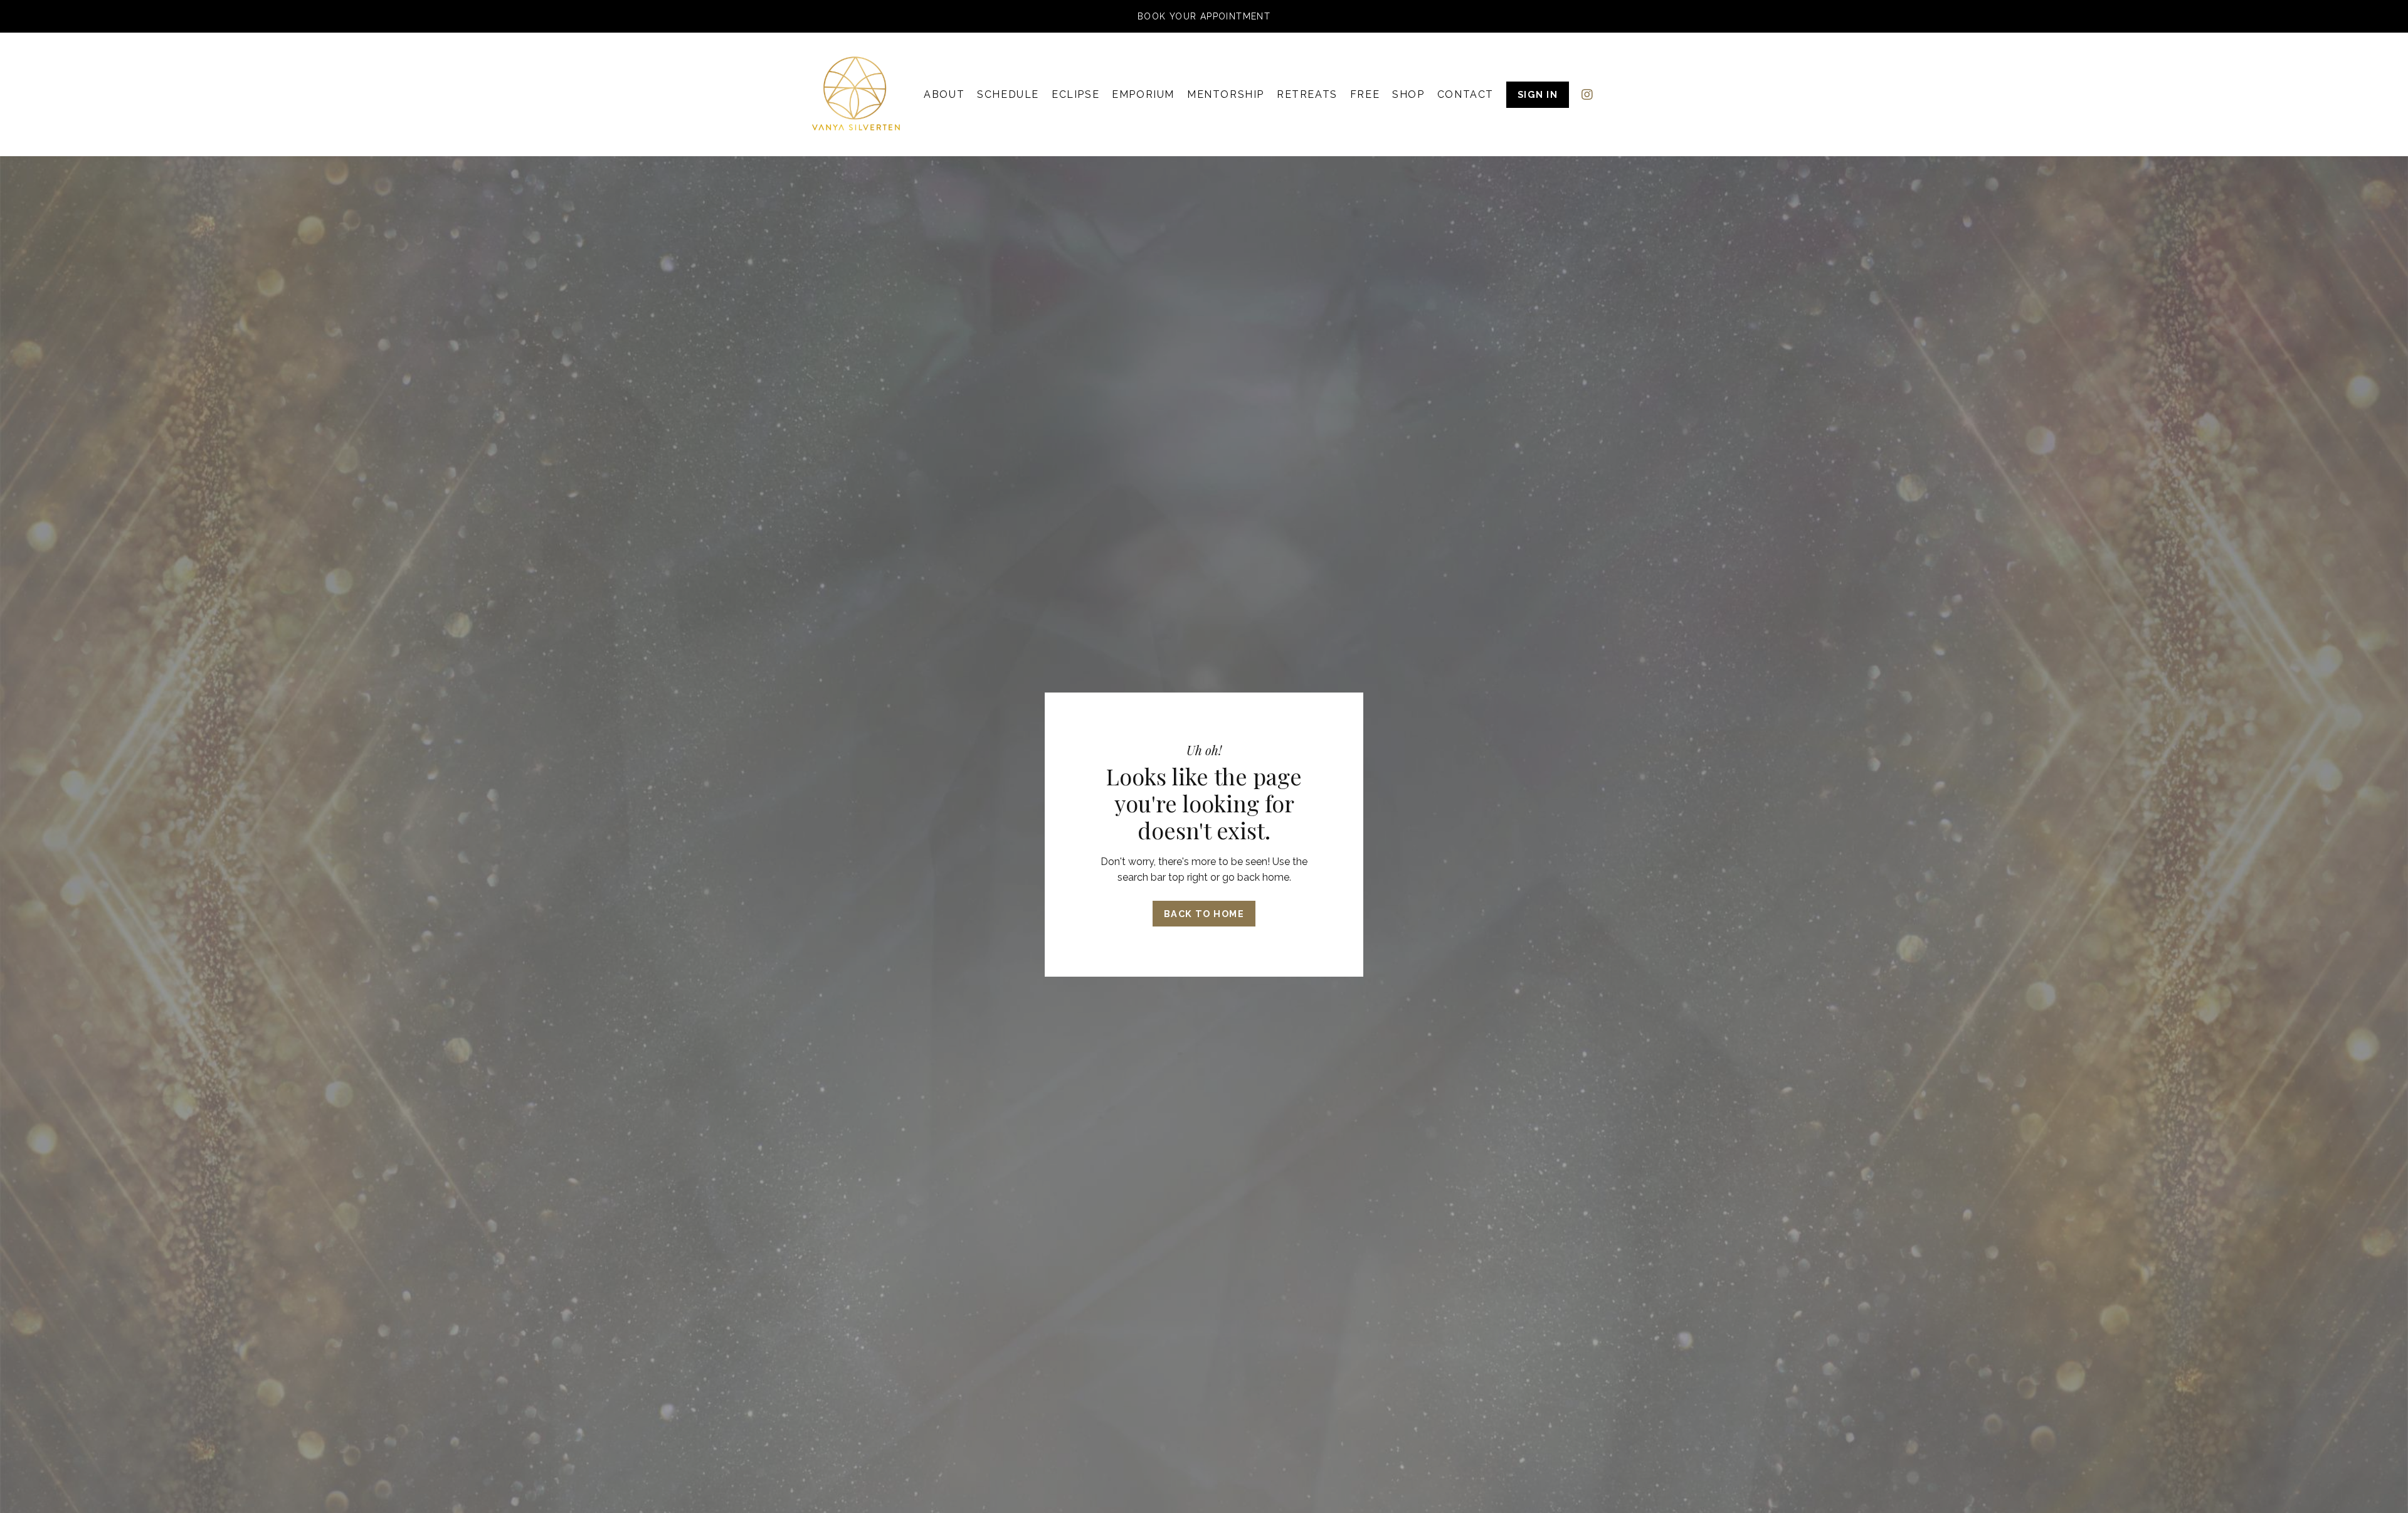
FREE (1365, 94)
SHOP (1408, 94)
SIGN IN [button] (1538, 94)
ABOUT (944, 94)
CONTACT (1465, 94)
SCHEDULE (1008, 94)
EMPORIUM (1143, 94)
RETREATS (1307, 94)
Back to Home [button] (1204, 914)
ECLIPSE (1075, 94)
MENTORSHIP (1226, 94)
